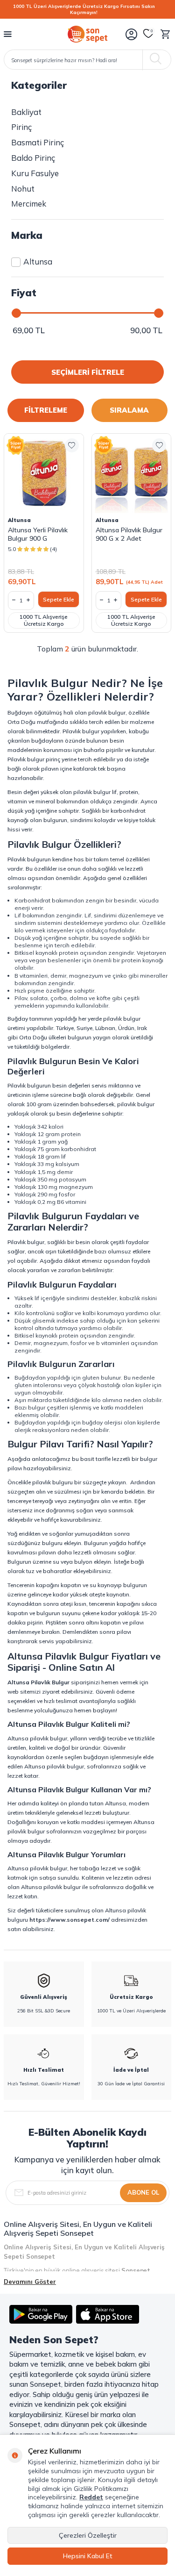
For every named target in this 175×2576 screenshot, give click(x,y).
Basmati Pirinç (38, 142)
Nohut (23, 189)
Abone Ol (143, 2192)
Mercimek (29, 204)
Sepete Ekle (59, 599)
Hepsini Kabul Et (88, 2556)
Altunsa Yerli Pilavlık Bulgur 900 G (38, 534)
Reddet (91, 2497)
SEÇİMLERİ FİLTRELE (88, 372)
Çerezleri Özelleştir (88, 2535)
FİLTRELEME (46, 410)
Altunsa (38, 261)
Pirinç (21, 127)
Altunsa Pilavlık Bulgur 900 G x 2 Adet (129, 534)
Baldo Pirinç (33, 158)
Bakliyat (26, 112)
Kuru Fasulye (35, 173)
